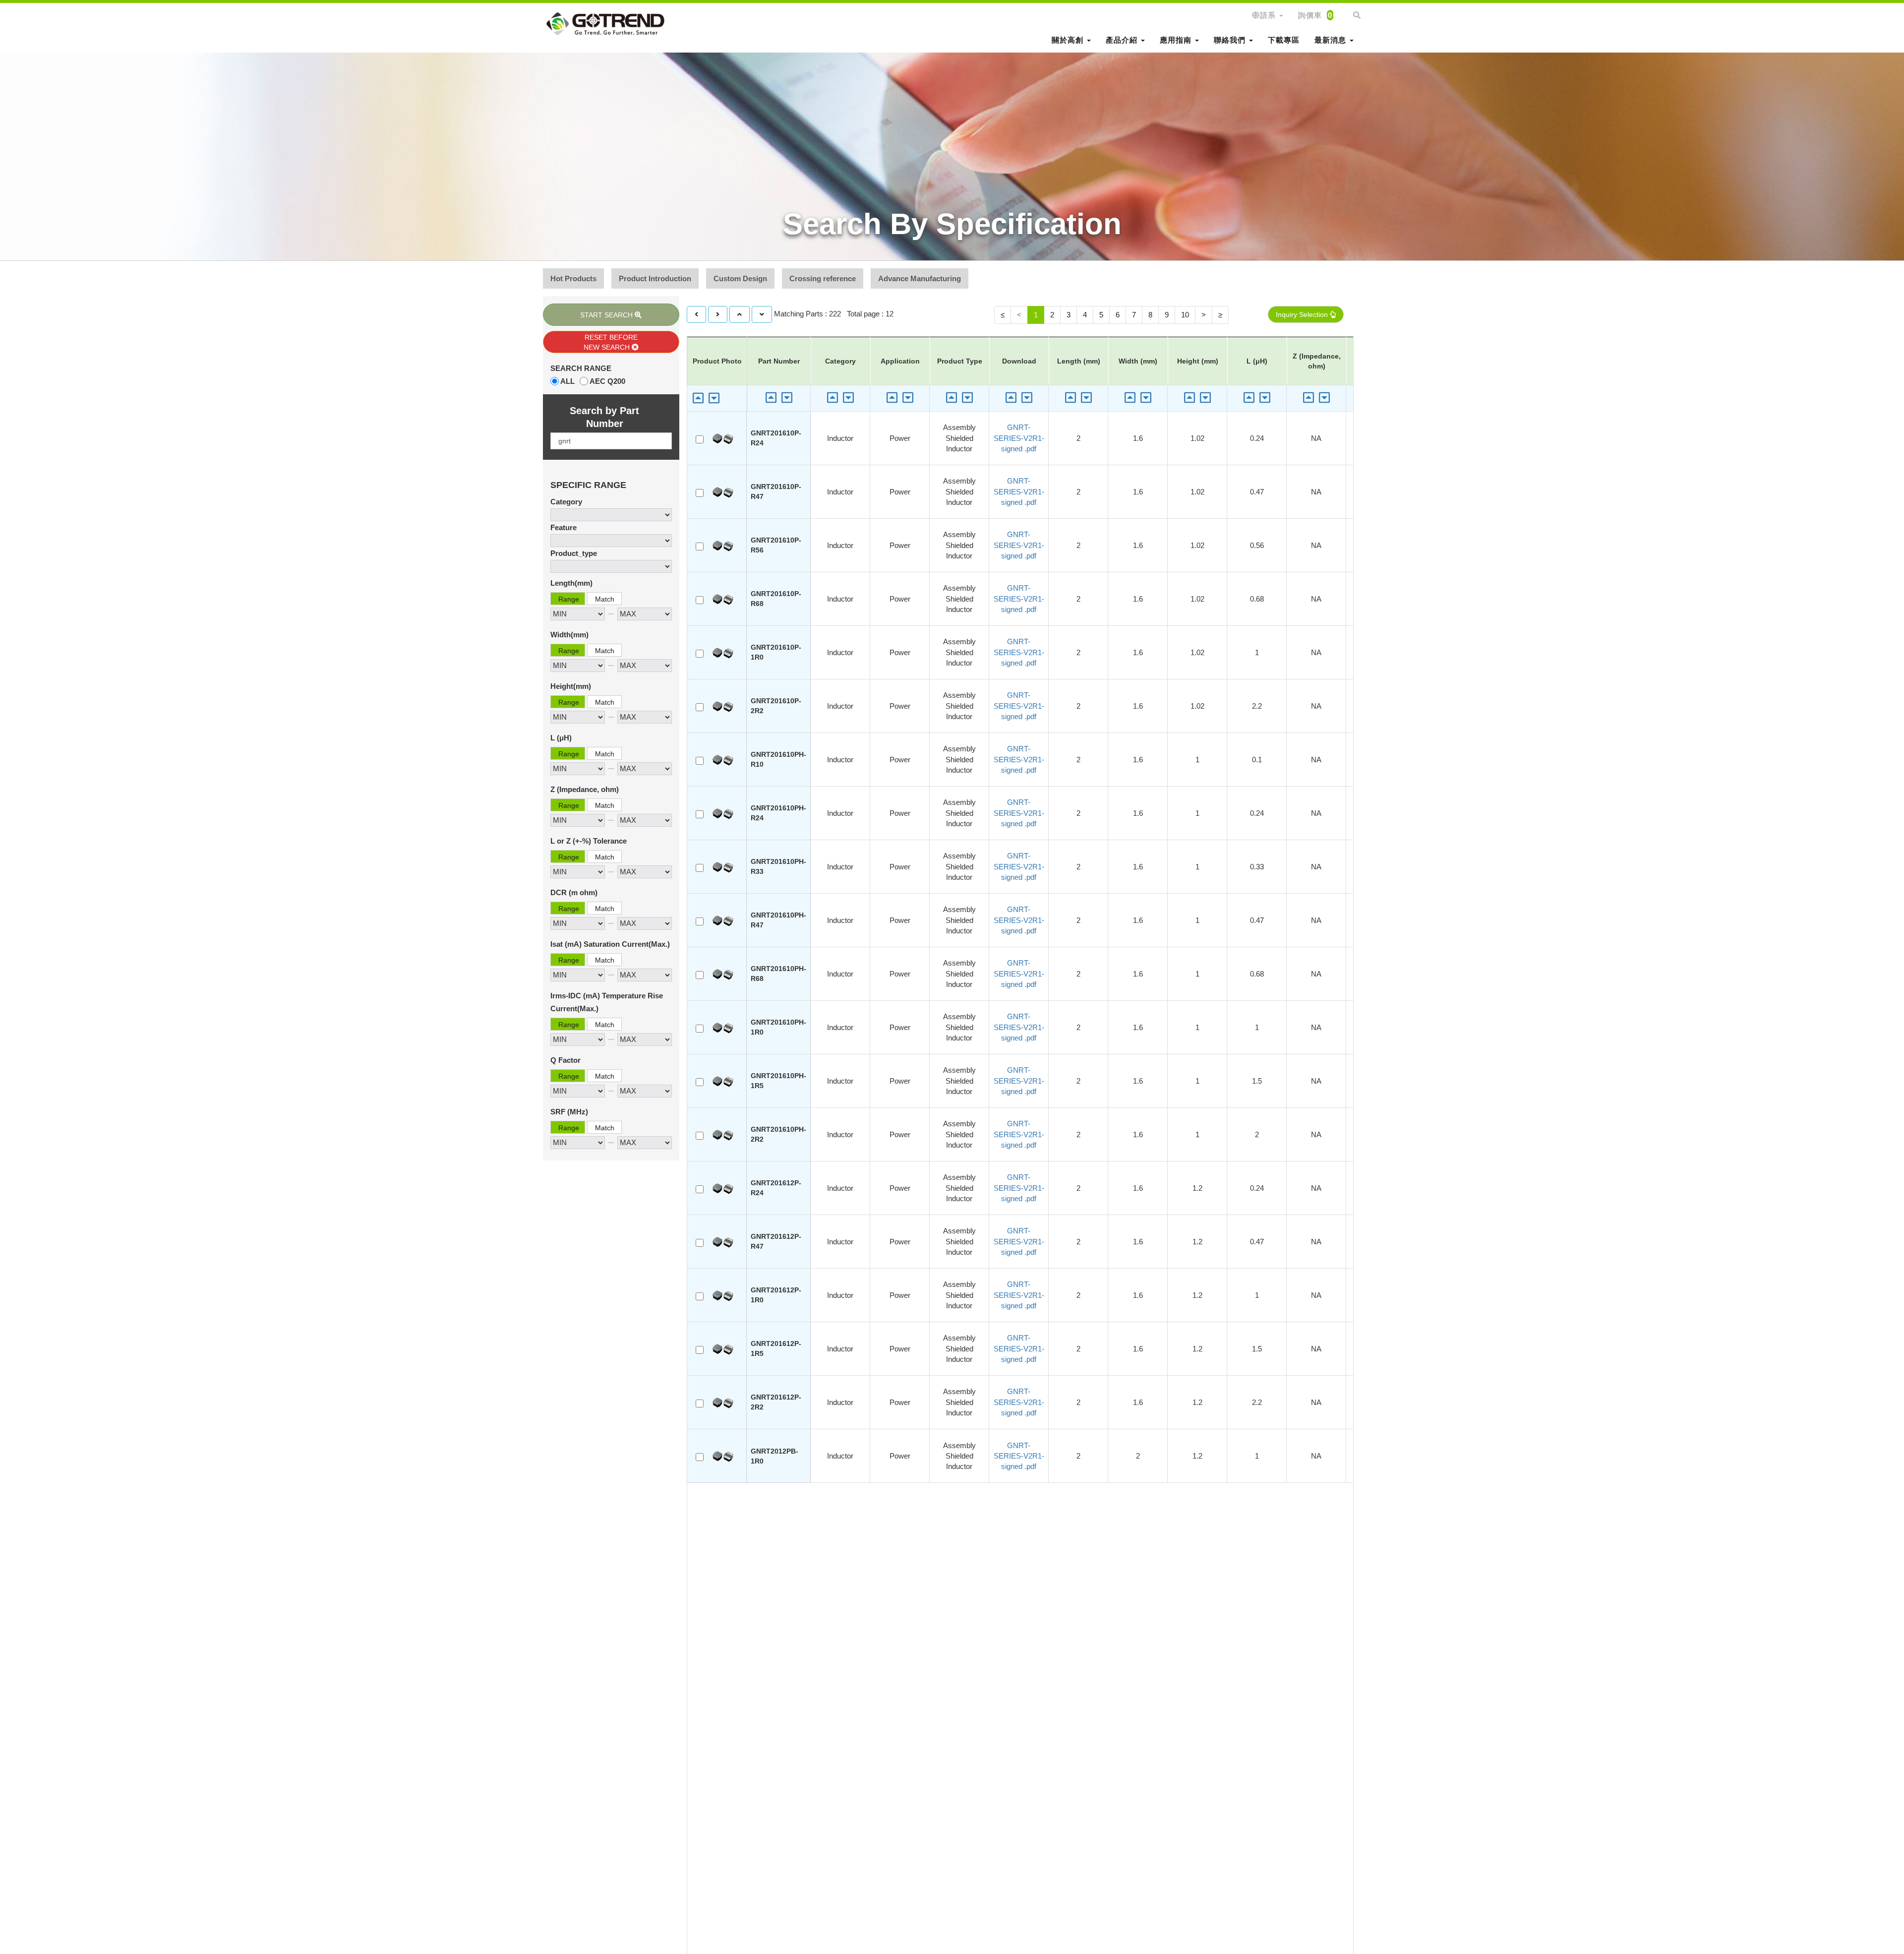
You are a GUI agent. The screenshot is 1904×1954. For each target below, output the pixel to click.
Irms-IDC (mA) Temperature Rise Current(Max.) (607, 1002)
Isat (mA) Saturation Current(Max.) (610, 944)
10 (1185, 315)
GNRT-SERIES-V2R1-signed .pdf (1019, 438)
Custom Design (740, 278)
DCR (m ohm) (574, 892)
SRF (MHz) (569, 1112)
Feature (564, 527)
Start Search (607, 315)
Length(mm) (571, 583)
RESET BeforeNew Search (611, 342)
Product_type (574, 553)
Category (566, 502)
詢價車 (1315, 15)
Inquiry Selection (1303, 314)
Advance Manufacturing (920, 278)
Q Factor (565, 1060)
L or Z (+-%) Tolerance (589, 841)
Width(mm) (569, 635)
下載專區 (1284, 40)
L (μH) (561, 738)
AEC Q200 (607, 381)
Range (569, 599)
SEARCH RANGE (581, 368)
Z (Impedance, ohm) (585, 789)
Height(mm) (571, 686)
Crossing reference (823, 278)
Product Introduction (655, 278)
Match (605, 599)
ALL (567, 381)
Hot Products (573, 278)
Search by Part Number (604, 417)
